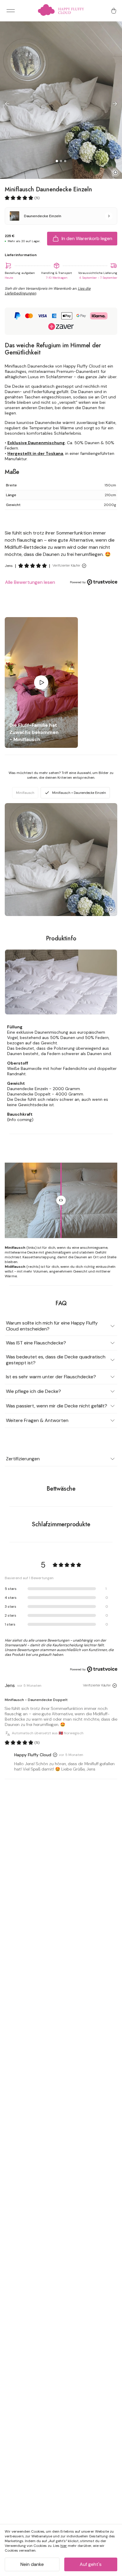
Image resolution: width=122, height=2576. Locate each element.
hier (64, 2546)
